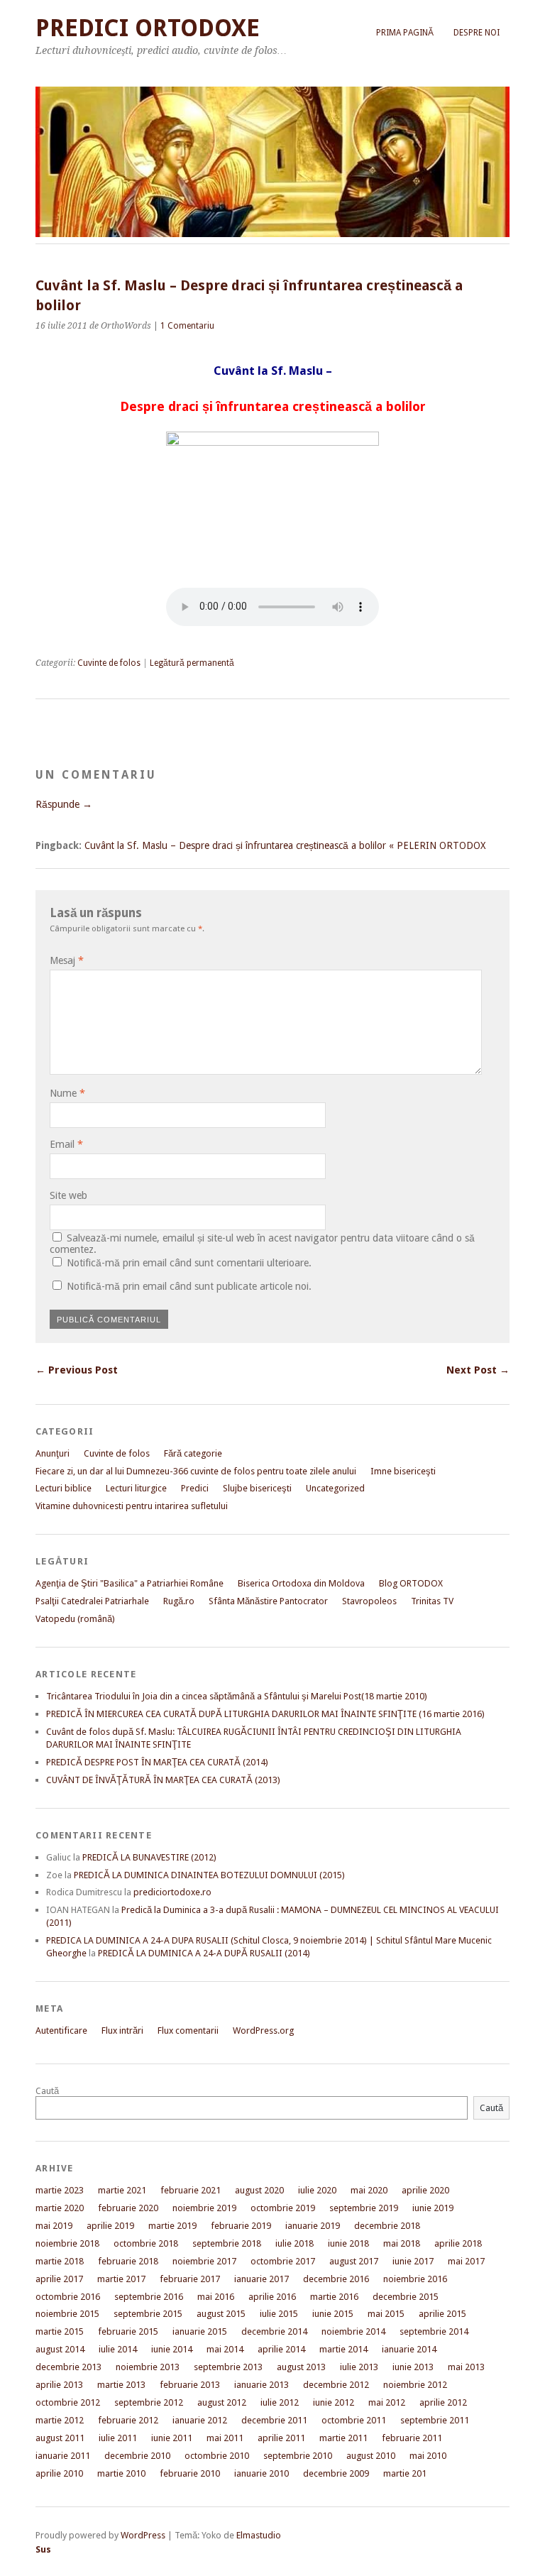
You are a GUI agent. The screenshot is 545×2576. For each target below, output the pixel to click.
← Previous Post (77, 1370)
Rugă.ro (179, 1601)
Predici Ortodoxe (148, 28)
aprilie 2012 (443, 2402)
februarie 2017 (190, 2279)
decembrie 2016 (336, 2279)
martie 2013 (121, 2385)
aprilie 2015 (442, 2314)
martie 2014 (343, 2349)
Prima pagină (405, 33)
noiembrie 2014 (353, 2331)
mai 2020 (369, 2190)
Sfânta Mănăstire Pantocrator (268, 1601)
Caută (47, 2091)
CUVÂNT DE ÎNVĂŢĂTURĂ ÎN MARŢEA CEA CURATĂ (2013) (163, 1780)
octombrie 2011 (354, 2420)
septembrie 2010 (298, 2456)
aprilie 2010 (59, 2473)
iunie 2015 (333, 2314)
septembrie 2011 (435, 2420)
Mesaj (67, 960)
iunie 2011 (172, 2438)
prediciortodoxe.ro (172, 1892)
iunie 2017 (413, 2261)
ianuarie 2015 (200, 2331)
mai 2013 (466, 2367)
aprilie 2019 (110, 2226)
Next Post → (478, 1370)
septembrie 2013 (228, 2367)
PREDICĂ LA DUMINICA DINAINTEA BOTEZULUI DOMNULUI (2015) (209, 1875)
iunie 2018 (348, 2243)
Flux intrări (122, 2030)
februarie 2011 (412, 2438)
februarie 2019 (241, 2226)
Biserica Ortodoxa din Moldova (301, 1583)
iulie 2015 (279, 2314)
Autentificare (61, 2030)
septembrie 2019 (364, 2208)
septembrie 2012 (149, 2402)
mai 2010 (428, 2456)
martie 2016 (334, 2297)
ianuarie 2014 (409, 2349)
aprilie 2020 (425, 2190)
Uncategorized (335, 1488)
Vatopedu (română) (75, 1619)
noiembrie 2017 (204, 2261)
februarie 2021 (191, 2190)
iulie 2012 (280, 2402)
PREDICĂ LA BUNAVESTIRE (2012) (149, 1857)
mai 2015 (386, 2314)
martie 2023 (60, 2190)
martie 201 (405, 2473)
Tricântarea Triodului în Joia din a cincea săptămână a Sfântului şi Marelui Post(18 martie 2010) (237, 1696)
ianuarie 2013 (262, 2385)
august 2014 (60, 2349)
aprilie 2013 (59, 2385)
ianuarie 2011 (63, 2456)
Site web (68, 1195)
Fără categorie (193, 1453)
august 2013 (301, 2367)
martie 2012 (60, 2420)
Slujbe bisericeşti (257, 1488)
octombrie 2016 (68, 2297)
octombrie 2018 (146, 2243)
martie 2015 (60, 2331)
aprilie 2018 (458, 2243)
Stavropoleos (369, 1601)
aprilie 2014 (281, 2349)
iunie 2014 (172, 2349)
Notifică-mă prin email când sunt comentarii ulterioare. (189, 1263)
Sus (43, 2549)
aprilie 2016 (272, 2297)
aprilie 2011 (281, 2438)
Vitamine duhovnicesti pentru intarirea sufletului (132, 1506)
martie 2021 (122, 2190)
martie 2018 (60, 2261)
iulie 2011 (118, 2438)
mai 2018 (402, 2243)
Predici (195, 1488)
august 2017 (354, 2261)
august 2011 (60, 2438)
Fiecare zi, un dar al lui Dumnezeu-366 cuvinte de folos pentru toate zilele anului (196, 1471)
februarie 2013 (190, 2385)
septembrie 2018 (227, 2243)
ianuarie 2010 (262, 2473)
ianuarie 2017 (262, 2279)
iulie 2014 (118, 2349)
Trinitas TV (432, 1601)
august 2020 (259, 2190)
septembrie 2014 (434, 2331)
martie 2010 (121, 2473)
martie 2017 (121, 2279)
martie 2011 (343, 2438)
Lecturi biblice (64, 1488)
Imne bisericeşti (403, 1471)
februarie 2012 (128, 2420)
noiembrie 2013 (148, 2367)
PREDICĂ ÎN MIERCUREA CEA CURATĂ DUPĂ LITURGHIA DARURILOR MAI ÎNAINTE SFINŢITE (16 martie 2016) (265, 1714)
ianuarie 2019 (313, 2226)
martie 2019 (172, 2226)
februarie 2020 (128, 2208)
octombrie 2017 (283, 2261)
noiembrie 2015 (67, 2314)
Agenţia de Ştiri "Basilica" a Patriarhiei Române (130, 1583)
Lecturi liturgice (136, 1488)
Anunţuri (53, 1453)
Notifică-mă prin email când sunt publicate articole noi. (189, 1286)
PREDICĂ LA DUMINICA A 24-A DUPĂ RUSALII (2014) (204, 1953)
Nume (67, 1093)
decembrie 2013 (68, 2367)
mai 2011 (225, 2438)
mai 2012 (387, 2402)
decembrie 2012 (336, 2385)
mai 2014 (225, 2349)
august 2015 (221, 2314)
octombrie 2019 (283, 2208)
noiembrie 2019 (204, 2208)
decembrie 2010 (137, 2456)
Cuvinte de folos (109, 663)
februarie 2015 (128, 2331)
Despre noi (477, 33)
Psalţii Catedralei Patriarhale (92, 1601)
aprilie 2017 (59, 2279)
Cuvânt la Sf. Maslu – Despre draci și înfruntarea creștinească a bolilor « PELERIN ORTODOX (285, 845)
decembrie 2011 (274, 2420)
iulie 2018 (294, 2243)
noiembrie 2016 (415, 2279)
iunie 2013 (413, 2367)
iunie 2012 (334, 2402)
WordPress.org (263, 2030)
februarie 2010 (190, 2473)
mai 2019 (54, 2226)
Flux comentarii (188, 2030)
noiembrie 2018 (67, 2243)
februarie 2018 (128, 2261)
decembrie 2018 (387, 2226)
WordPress (143, 2535)
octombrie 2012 (68, 2402)
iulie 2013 (359, 2367)
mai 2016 (216, 2297)
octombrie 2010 (217, 2456)
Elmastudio (259, 2535)
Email (66, 1144)
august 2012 (222, 2402)
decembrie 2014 (274, 2331)
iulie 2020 (317, 2190)
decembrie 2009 (336, 2473)
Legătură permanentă (192, 663)
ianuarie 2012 (200, 2420)
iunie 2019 (433, 2208)
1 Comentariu (187, 326)
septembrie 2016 (149, 2297)
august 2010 (371, 2456)
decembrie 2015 (406, 2297)
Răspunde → (64, 804)
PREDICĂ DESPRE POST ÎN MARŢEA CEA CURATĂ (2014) (157, 1762)
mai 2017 (466, 2261)
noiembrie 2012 (415, 2385)
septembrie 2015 (148, 2314)
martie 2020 (60, 2208)
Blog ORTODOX (411, 1583)
